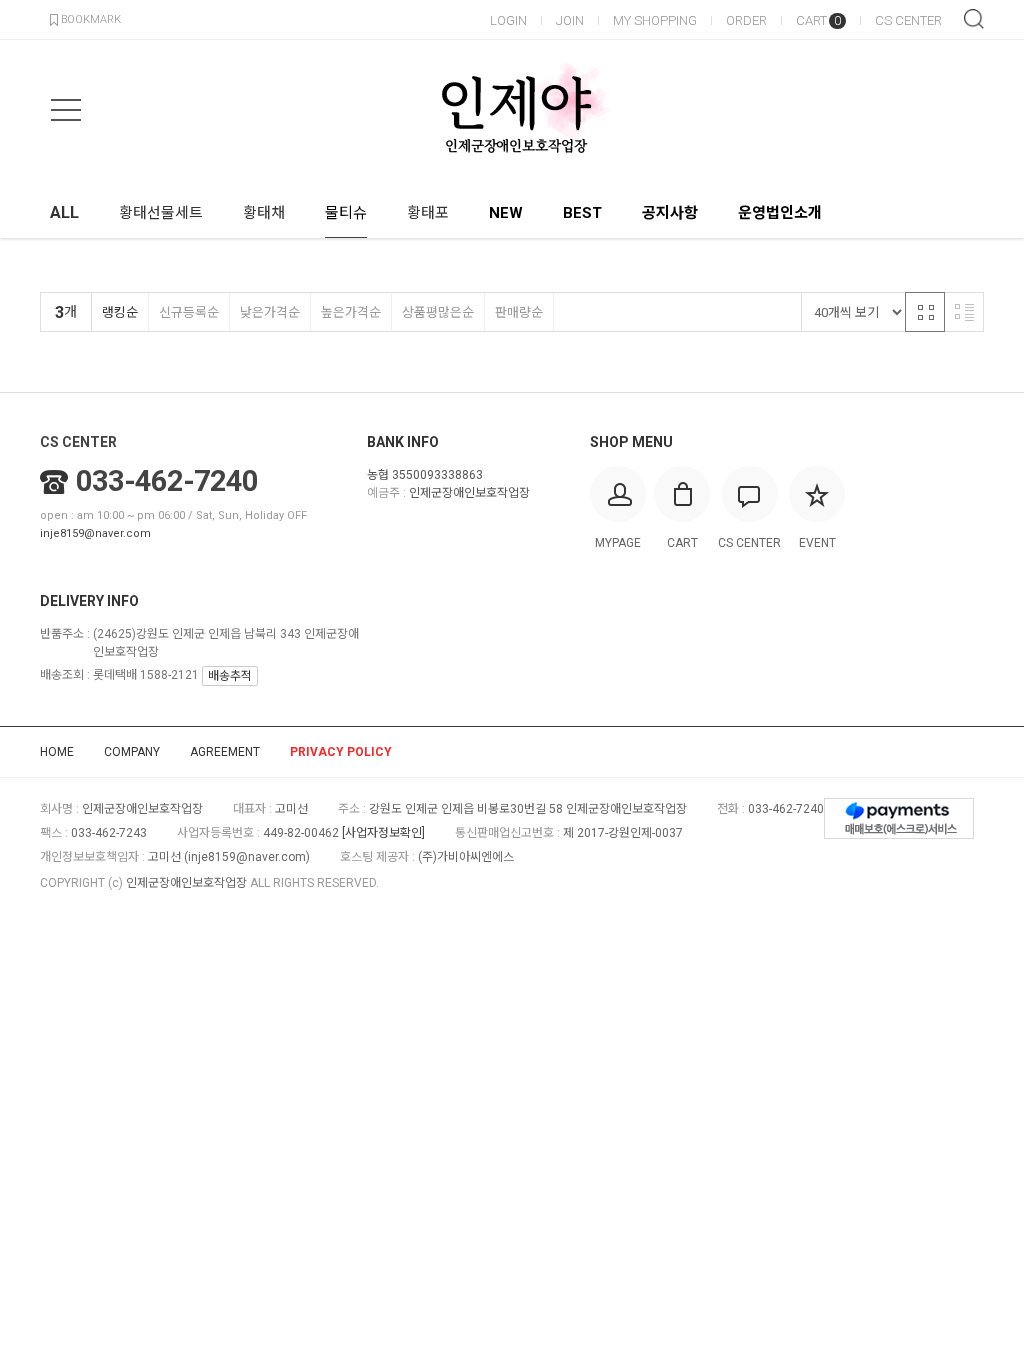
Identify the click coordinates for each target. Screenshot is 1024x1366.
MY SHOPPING (655, 20)
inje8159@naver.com (95, 533)
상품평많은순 (438, 312)
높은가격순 (351, 312)
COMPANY (132, 752)
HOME (57, 752)
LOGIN (508, 20)
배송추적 (230, 676)
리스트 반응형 (964, 312)
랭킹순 (120, 312)
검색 (974, 19)
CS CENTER (908, 20)
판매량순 (519, 312)
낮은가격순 (270, 312)
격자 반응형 (925, 312)
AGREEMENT (225, 752)
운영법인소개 (780, 213)
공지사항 (670, 213)
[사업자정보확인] (383, 833)
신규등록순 (189, 312)
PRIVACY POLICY (341, 752)
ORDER (746, 20)
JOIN (570, 20)
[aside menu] (66, 110)
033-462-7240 (167, 481)
